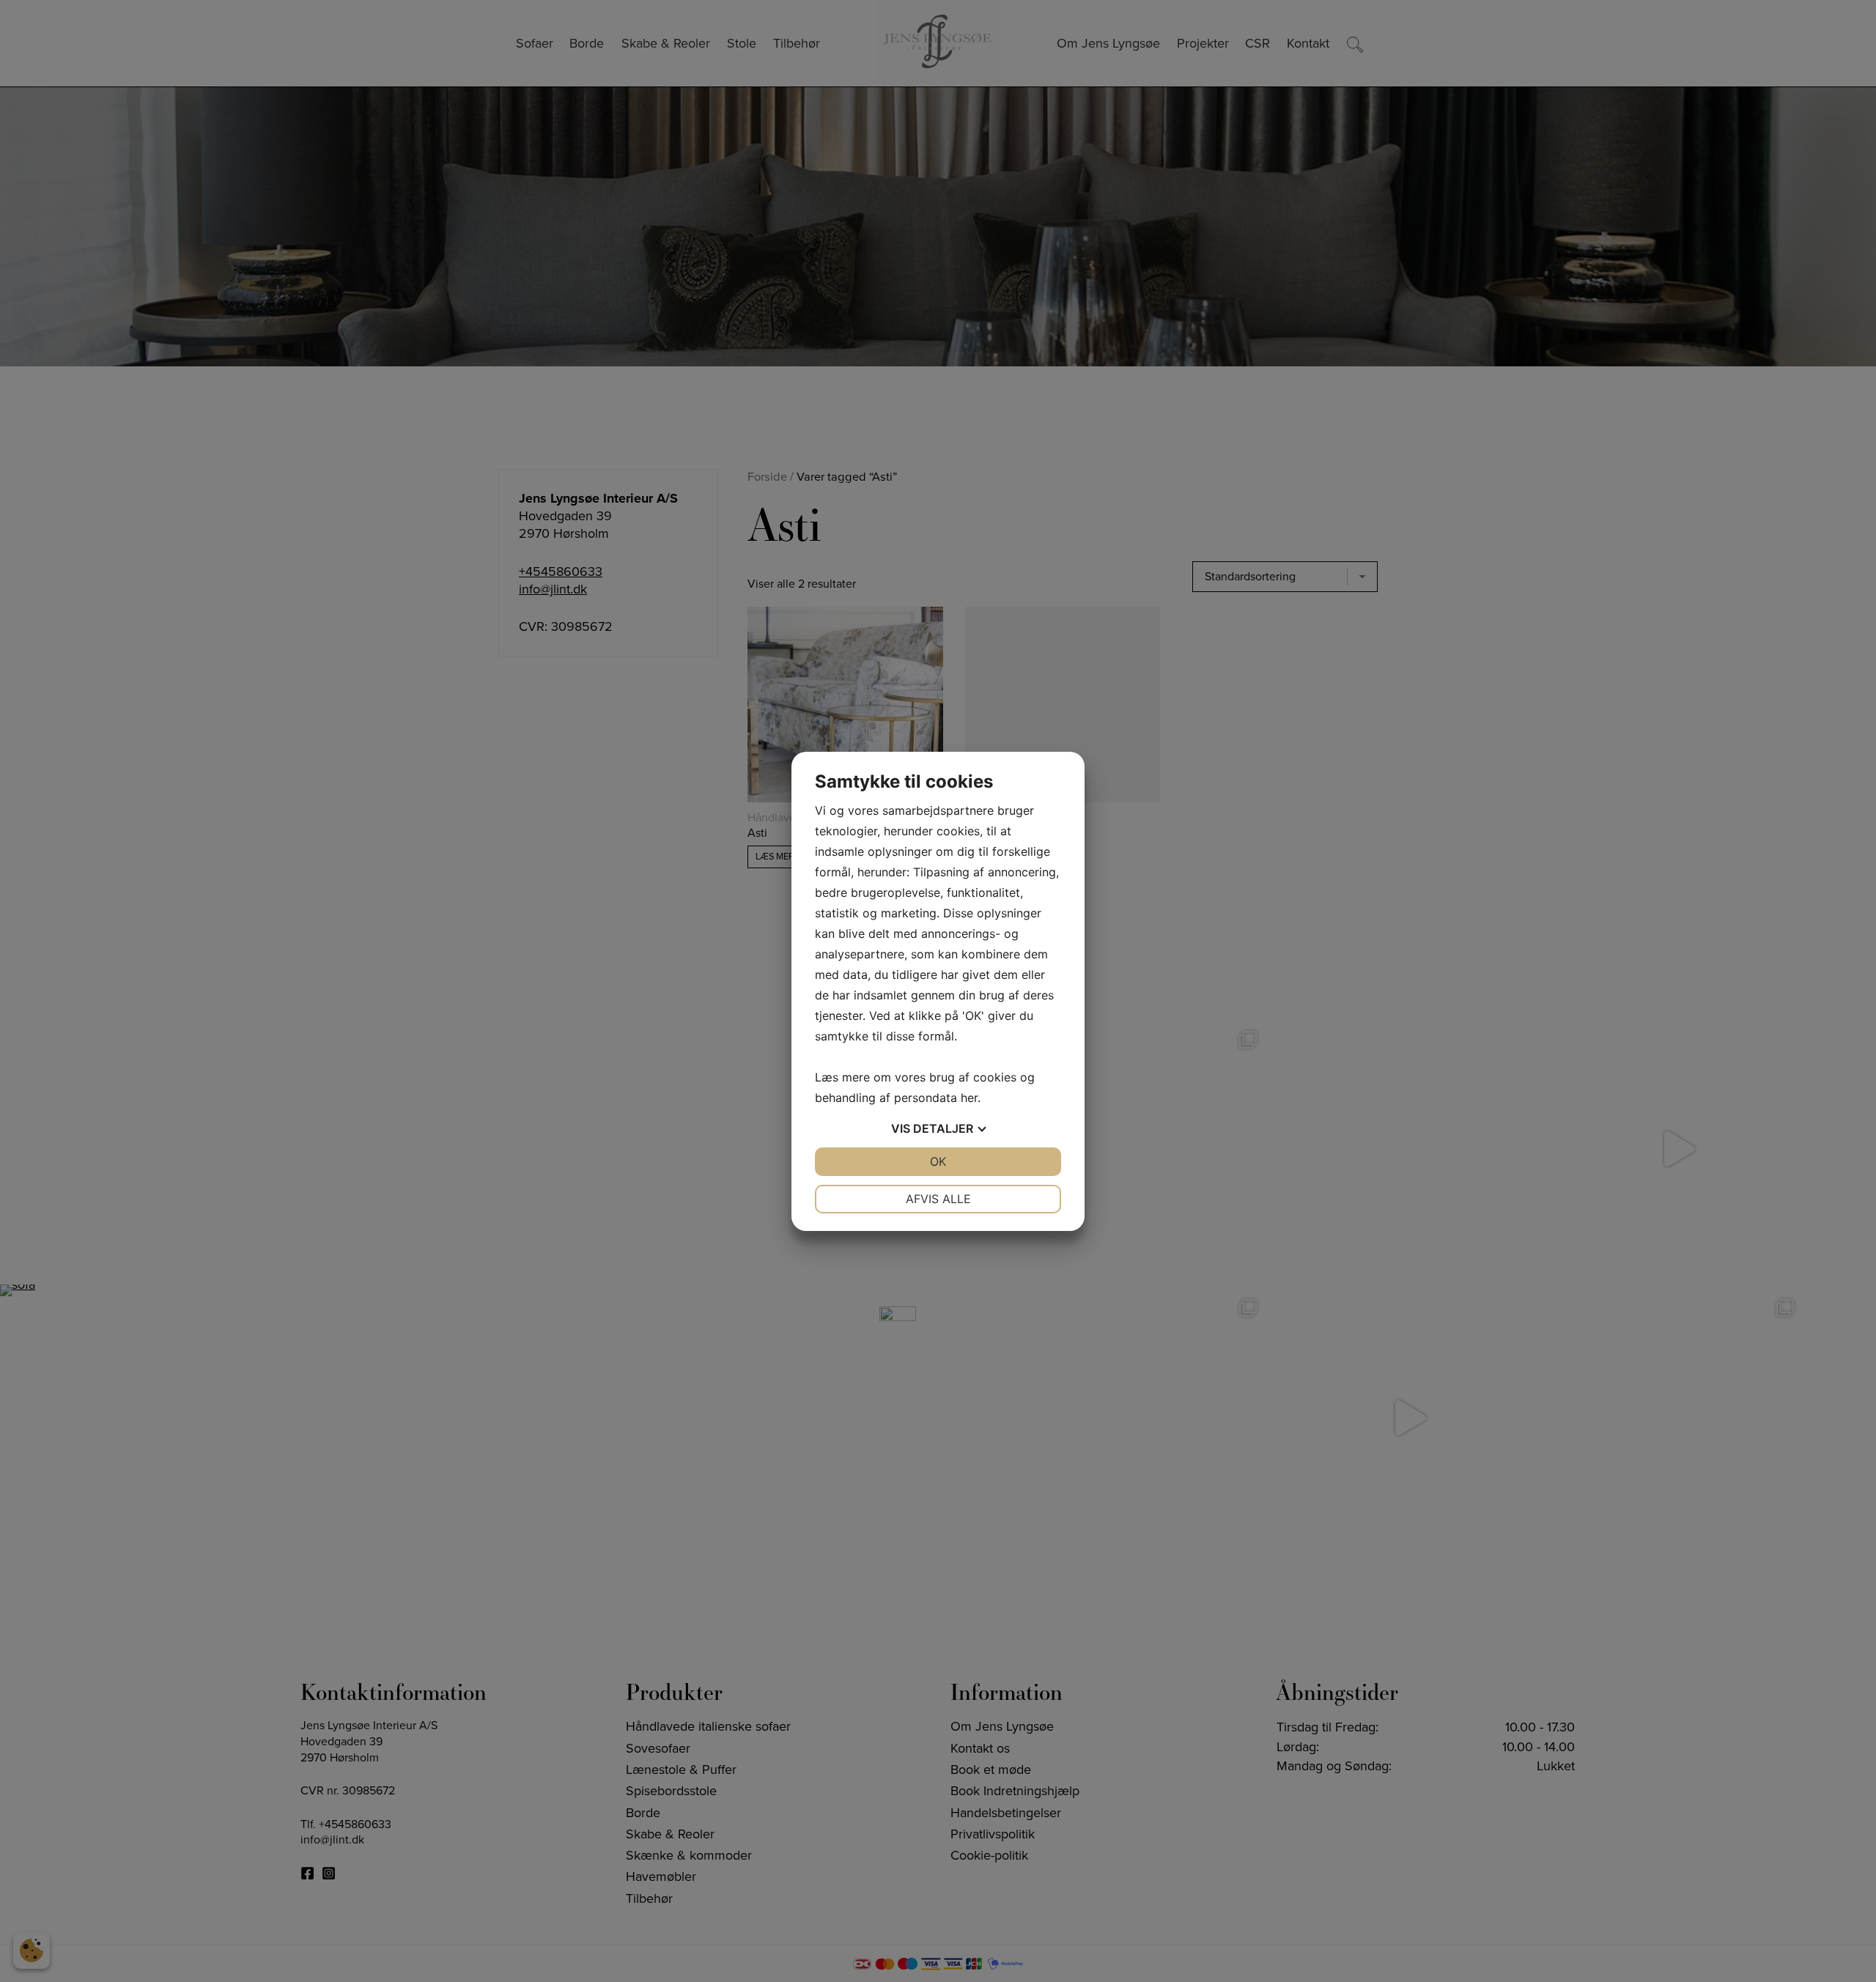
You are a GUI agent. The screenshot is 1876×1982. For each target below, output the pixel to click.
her (969, 1098)
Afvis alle (938, 1199)
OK (938, 1161)
